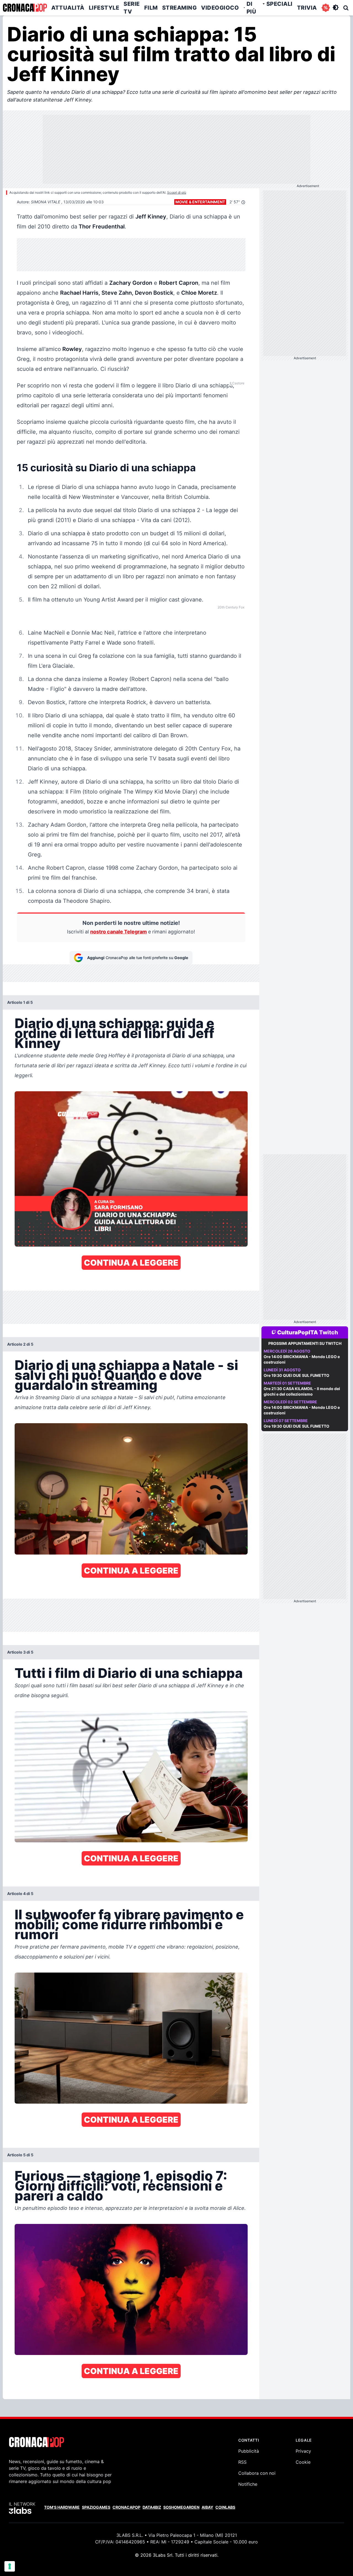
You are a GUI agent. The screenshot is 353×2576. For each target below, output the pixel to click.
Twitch (329, 1332)
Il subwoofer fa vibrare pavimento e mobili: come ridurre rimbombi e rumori (129, 1924)
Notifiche (248, 2484)
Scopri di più (177, 192)
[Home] (25, 8)
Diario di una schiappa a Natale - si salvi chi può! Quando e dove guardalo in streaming (126, 1375)
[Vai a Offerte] (326, 8)
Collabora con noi (257, 2473)
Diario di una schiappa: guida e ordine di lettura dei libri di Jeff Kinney (114, 1033)
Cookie (303, 2462)
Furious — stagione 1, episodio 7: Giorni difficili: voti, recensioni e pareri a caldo (121, 2186)
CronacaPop (126, 2507)
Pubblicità (249, 2451)
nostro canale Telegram (118, 932)
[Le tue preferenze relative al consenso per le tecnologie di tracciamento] (10, 2566)
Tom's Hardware (62, 2507)
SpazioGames (96, 2507)
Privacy (303, 2451)
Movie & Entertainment (200, 202)
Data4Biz (152, 2507)
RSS (242, 2462)
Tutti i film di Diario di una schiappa (129, 1673)
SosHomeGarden (181, 2507)
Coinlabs (225, 2507)
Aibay (207, 2507)
